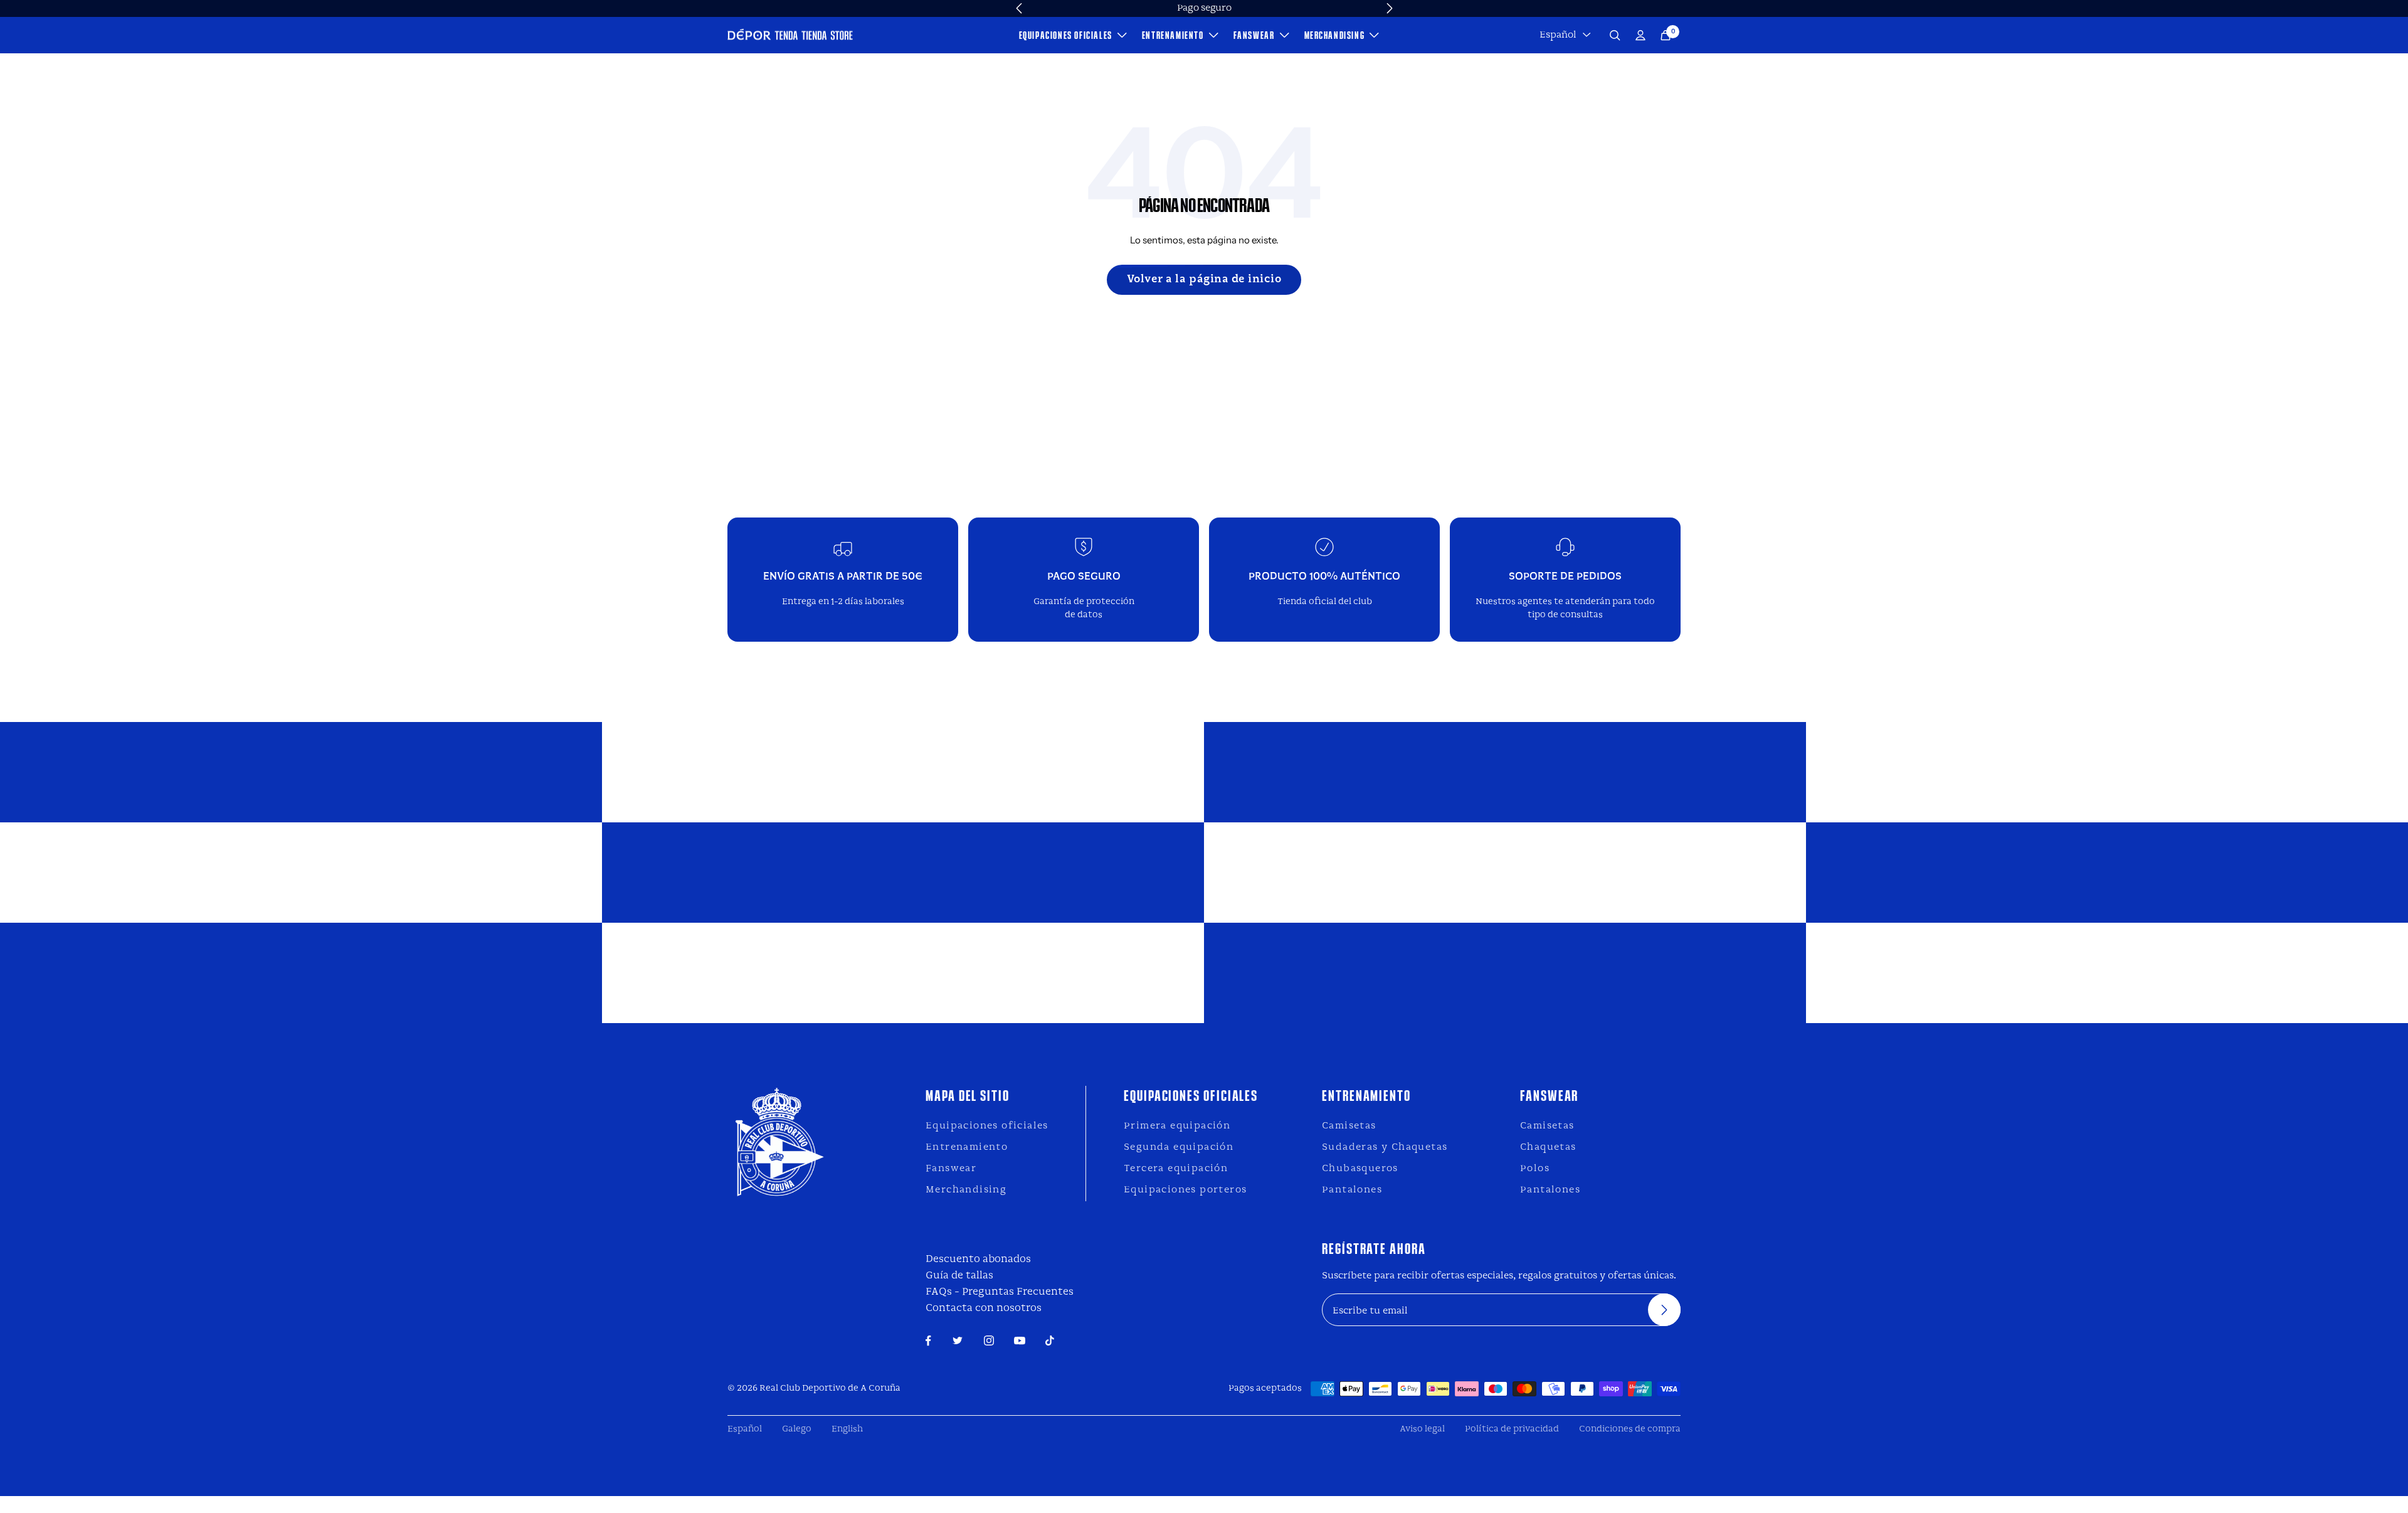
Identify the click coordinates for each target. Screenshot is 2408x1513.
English (847, 1429)
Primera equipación (1177, 1126)
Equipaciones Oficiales (1066, 35)
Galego (797, 1429)
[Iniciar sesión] (1640, 35)
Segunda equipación (1179, 1147)
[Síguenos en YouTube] (1020, 1341)
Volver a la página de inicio (1204, 279)
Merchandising (1335, 35)
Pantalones (1352, 1190)
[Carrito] (1666, 35)
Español (1558, 35)
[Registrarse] (1664, 1310)
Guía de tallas (959, 1276)
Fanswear (1254, 35)
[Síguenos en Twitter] (958, 1340)
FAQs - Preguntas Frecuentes (1000, 1292)
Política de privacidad (1512, 1429)
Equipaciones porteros (1185, 1190)
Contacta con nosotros (984, 1308)
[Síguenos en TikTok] (1050, 1340)
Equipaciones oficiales (987, 1126)
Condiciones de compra (1630, 1429)
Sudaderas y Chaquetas (1385, 1147)
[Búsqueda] (1615, 35)
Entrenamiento (1173, 35)
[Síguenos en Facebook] (928, 1341)
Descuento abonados (978, 1259)
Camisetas (1349, 1126)
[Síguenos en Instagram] (989, 1340)
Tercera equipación (1176, 1169)
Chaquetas (1548, 1147)
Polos (1535, 1169)
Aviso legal (1422, 1429)
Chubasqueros (1360, 1169)
